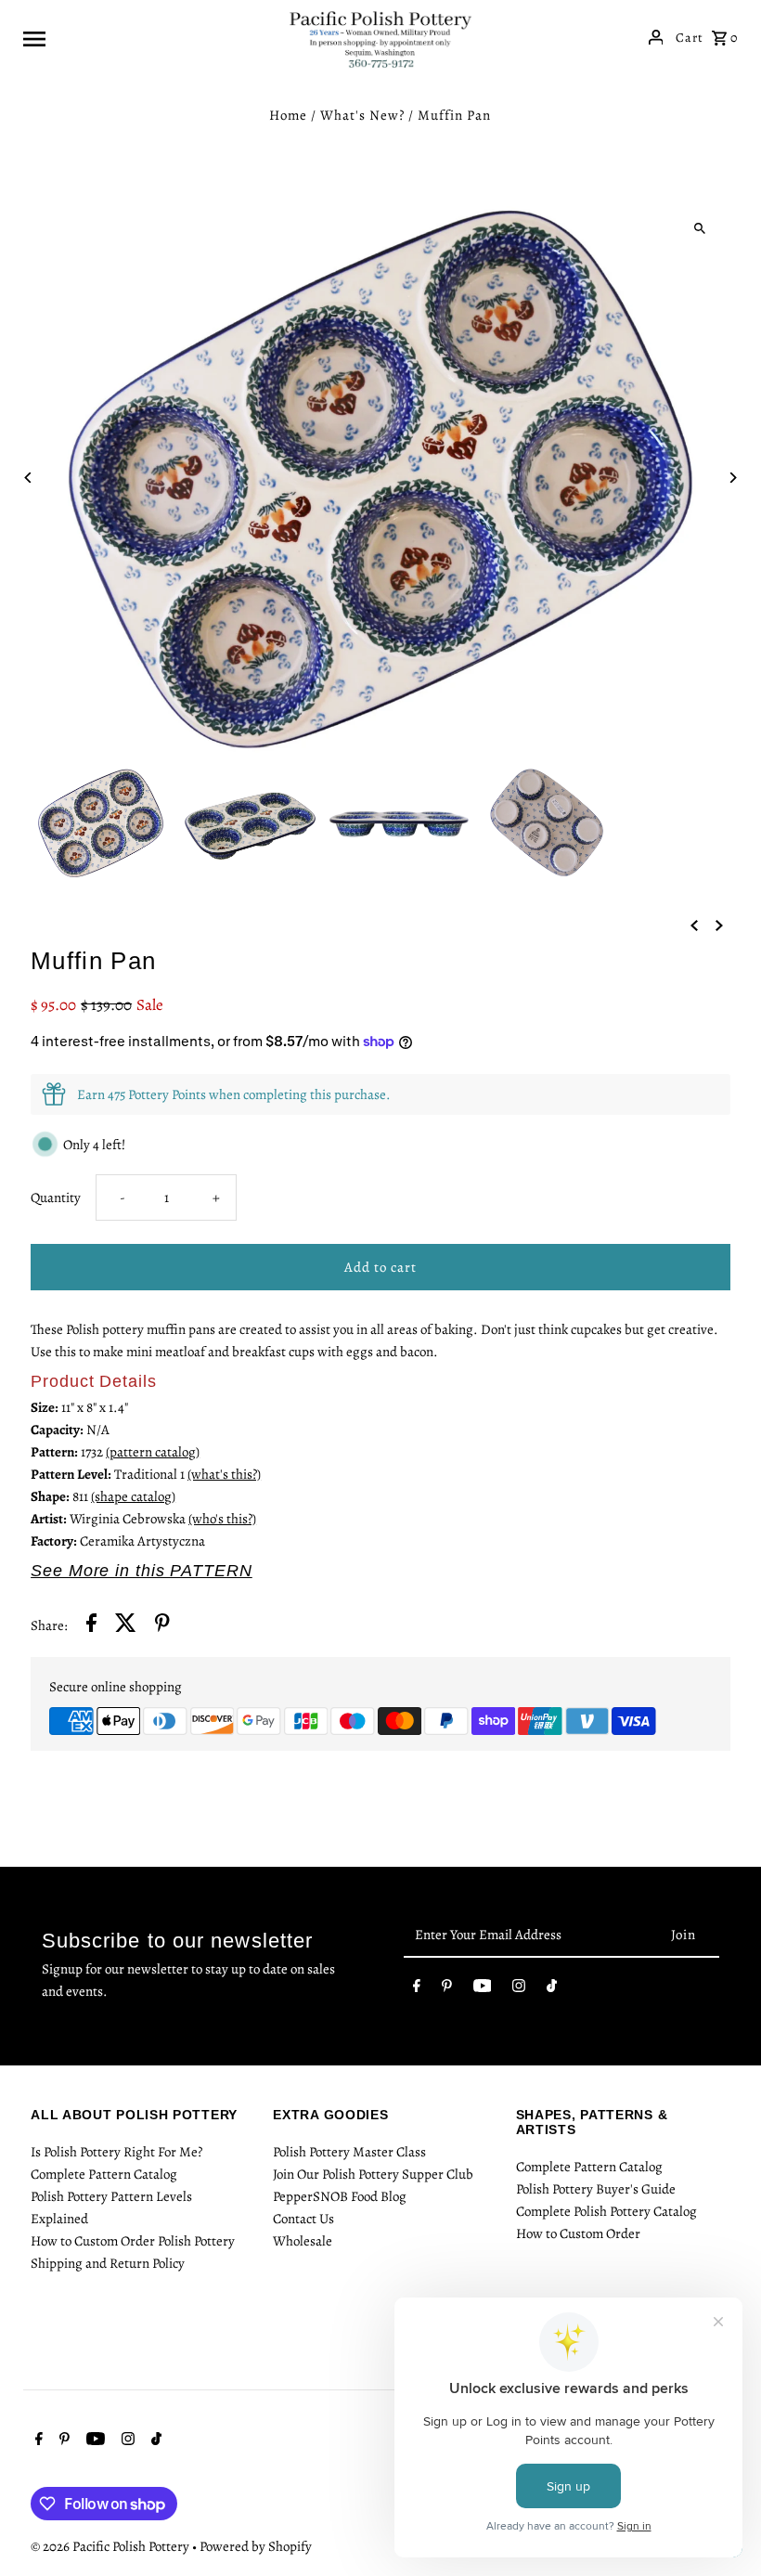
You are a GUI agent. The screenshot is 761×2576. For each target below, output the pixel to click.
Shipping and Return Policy (108, 2263)
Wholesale (303, 2241)
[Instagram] (519, 1989)
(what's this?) (224, 1474)
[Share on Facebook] (91, 1626)
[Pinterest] (447, 1989)
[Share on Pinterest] (162, 1626)
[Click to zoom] (700, 228)
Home (288, 115)
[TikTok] (552, 1989)
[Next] (733, 478)
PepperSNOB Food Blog (340, 2196)
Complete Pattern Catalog (104, 2174)
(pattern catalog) (153, 1452)
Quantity (56, 1197)
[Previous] (28, 478)
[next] (719, 925)
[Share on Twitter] (126, 1626)
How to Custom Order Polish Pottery (133, 2241)
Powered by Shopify (256, 2546)
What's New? (362, 115)
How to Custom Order (578, 2233)
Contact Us (303, 2219)
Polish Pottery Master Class (349, 2152)
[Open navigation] (148, 37)
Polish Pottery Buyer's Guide (596, 2189)
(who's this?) (222, 1519)
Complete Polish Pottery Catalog (606, 2211)
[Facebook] (417, 1989)
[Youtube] (483, 1989)
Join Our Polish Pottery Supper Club (373, 2174)
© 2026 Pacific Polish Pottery (111, 2546)
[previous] (694, 925)
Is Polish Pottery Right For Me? (116, 2152)
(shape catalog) (133, 1496)
